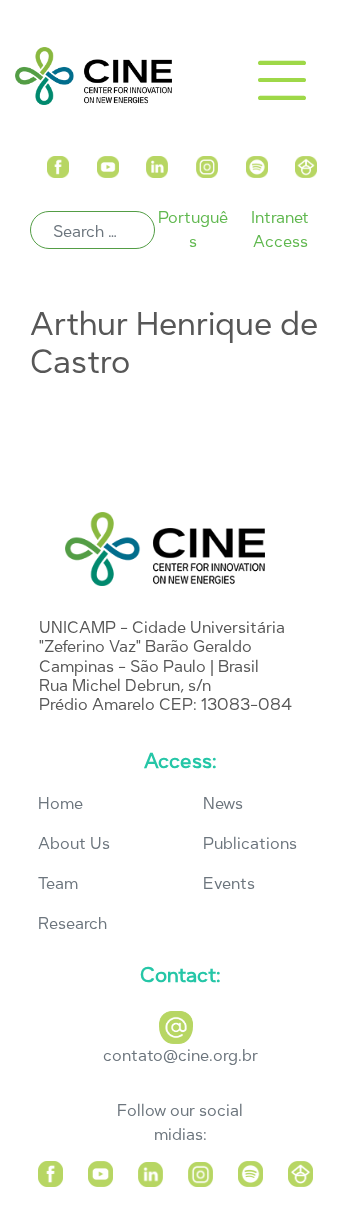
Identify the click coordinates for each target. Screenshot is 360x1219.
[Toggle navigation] (282, 80)
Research (72, 923)
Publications (250, 843)
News (223, 803)
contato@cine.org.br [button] (180, 1055)
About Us (74, 843)
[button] (57, 162)
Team (58, 883)
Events (229, 883)
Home (60, 803)
